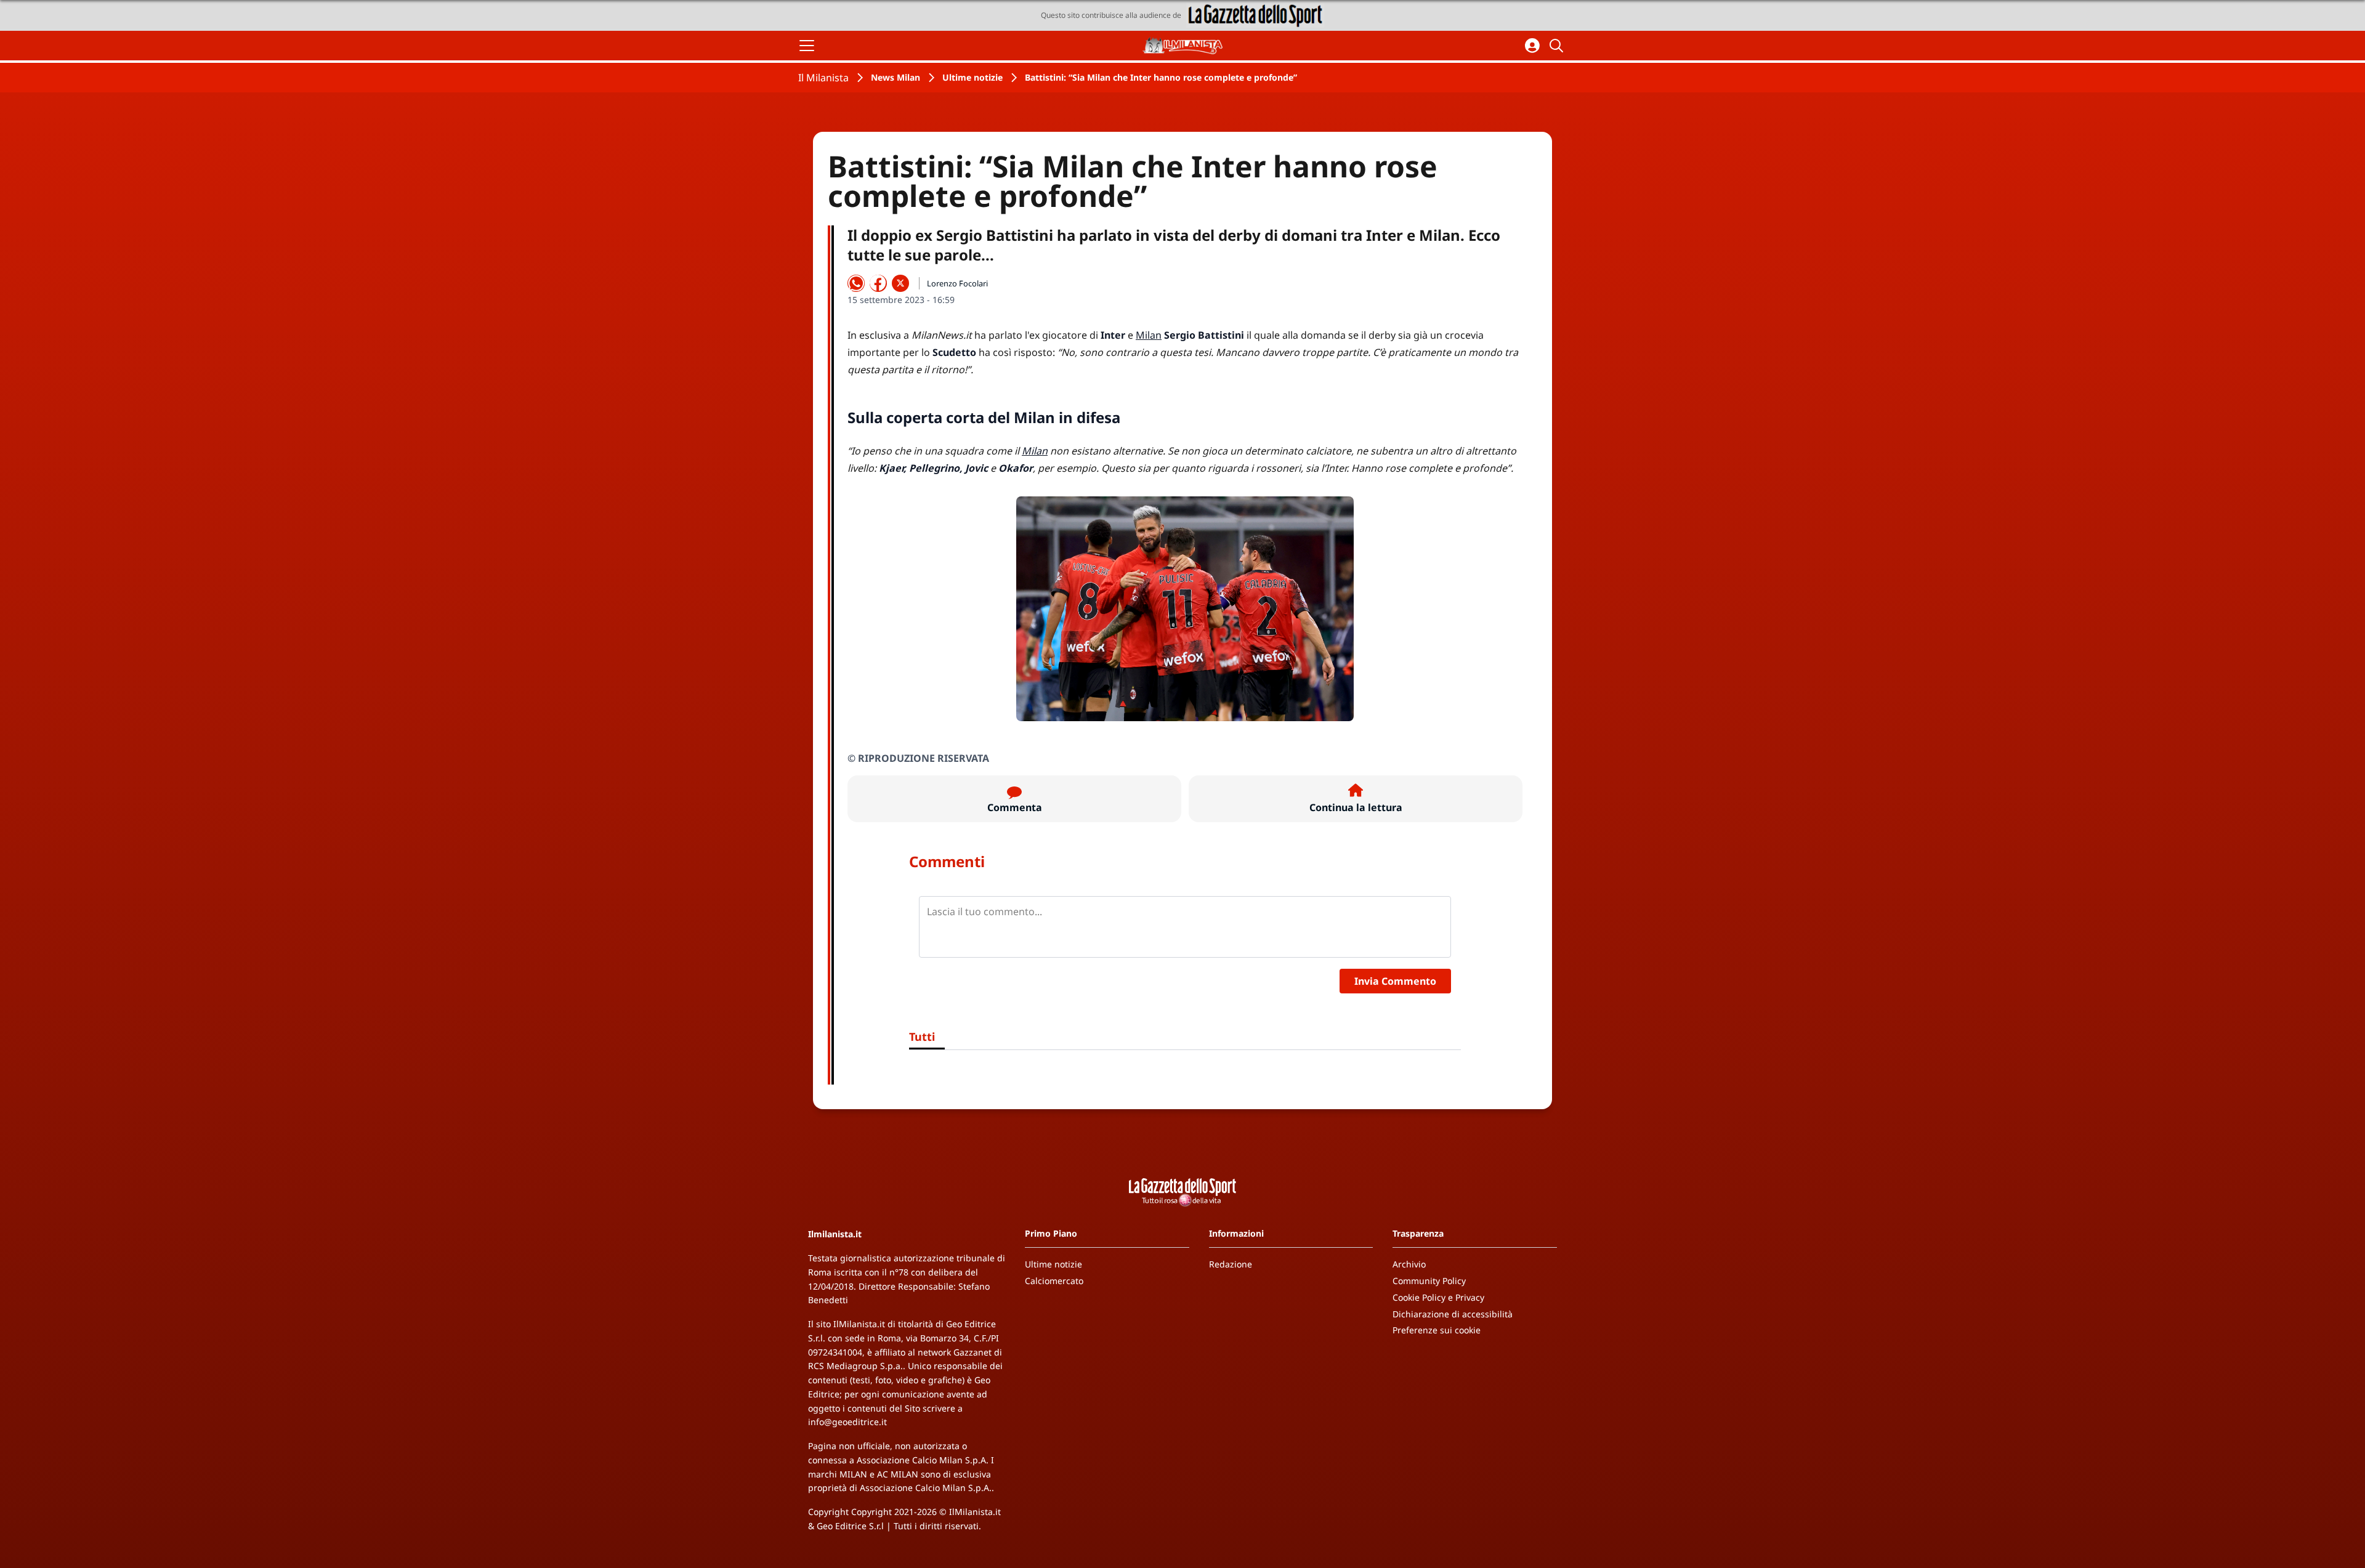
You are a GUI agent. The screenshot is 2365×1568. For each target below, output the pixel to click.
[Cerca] (1558, 46)
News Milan (895, 77)
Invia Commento (1395, 981)
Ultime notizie (972, 77)
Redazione (1231, 1264)
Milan (1149, 335)
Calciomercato (1054, 1281)
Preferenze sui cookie (1437, 1330)
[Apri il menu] (807, 46)
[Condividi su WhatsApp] (856, 283)
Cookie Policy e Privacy (1438, 1297)
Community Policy (1429, 1281)
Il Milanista (823, 78)
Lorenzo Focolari (957, 283)
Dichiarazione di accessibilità (1453, 1314)
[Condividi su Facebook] (878, 283)
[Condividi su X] (900, 283)
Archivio (1409, 1264)
